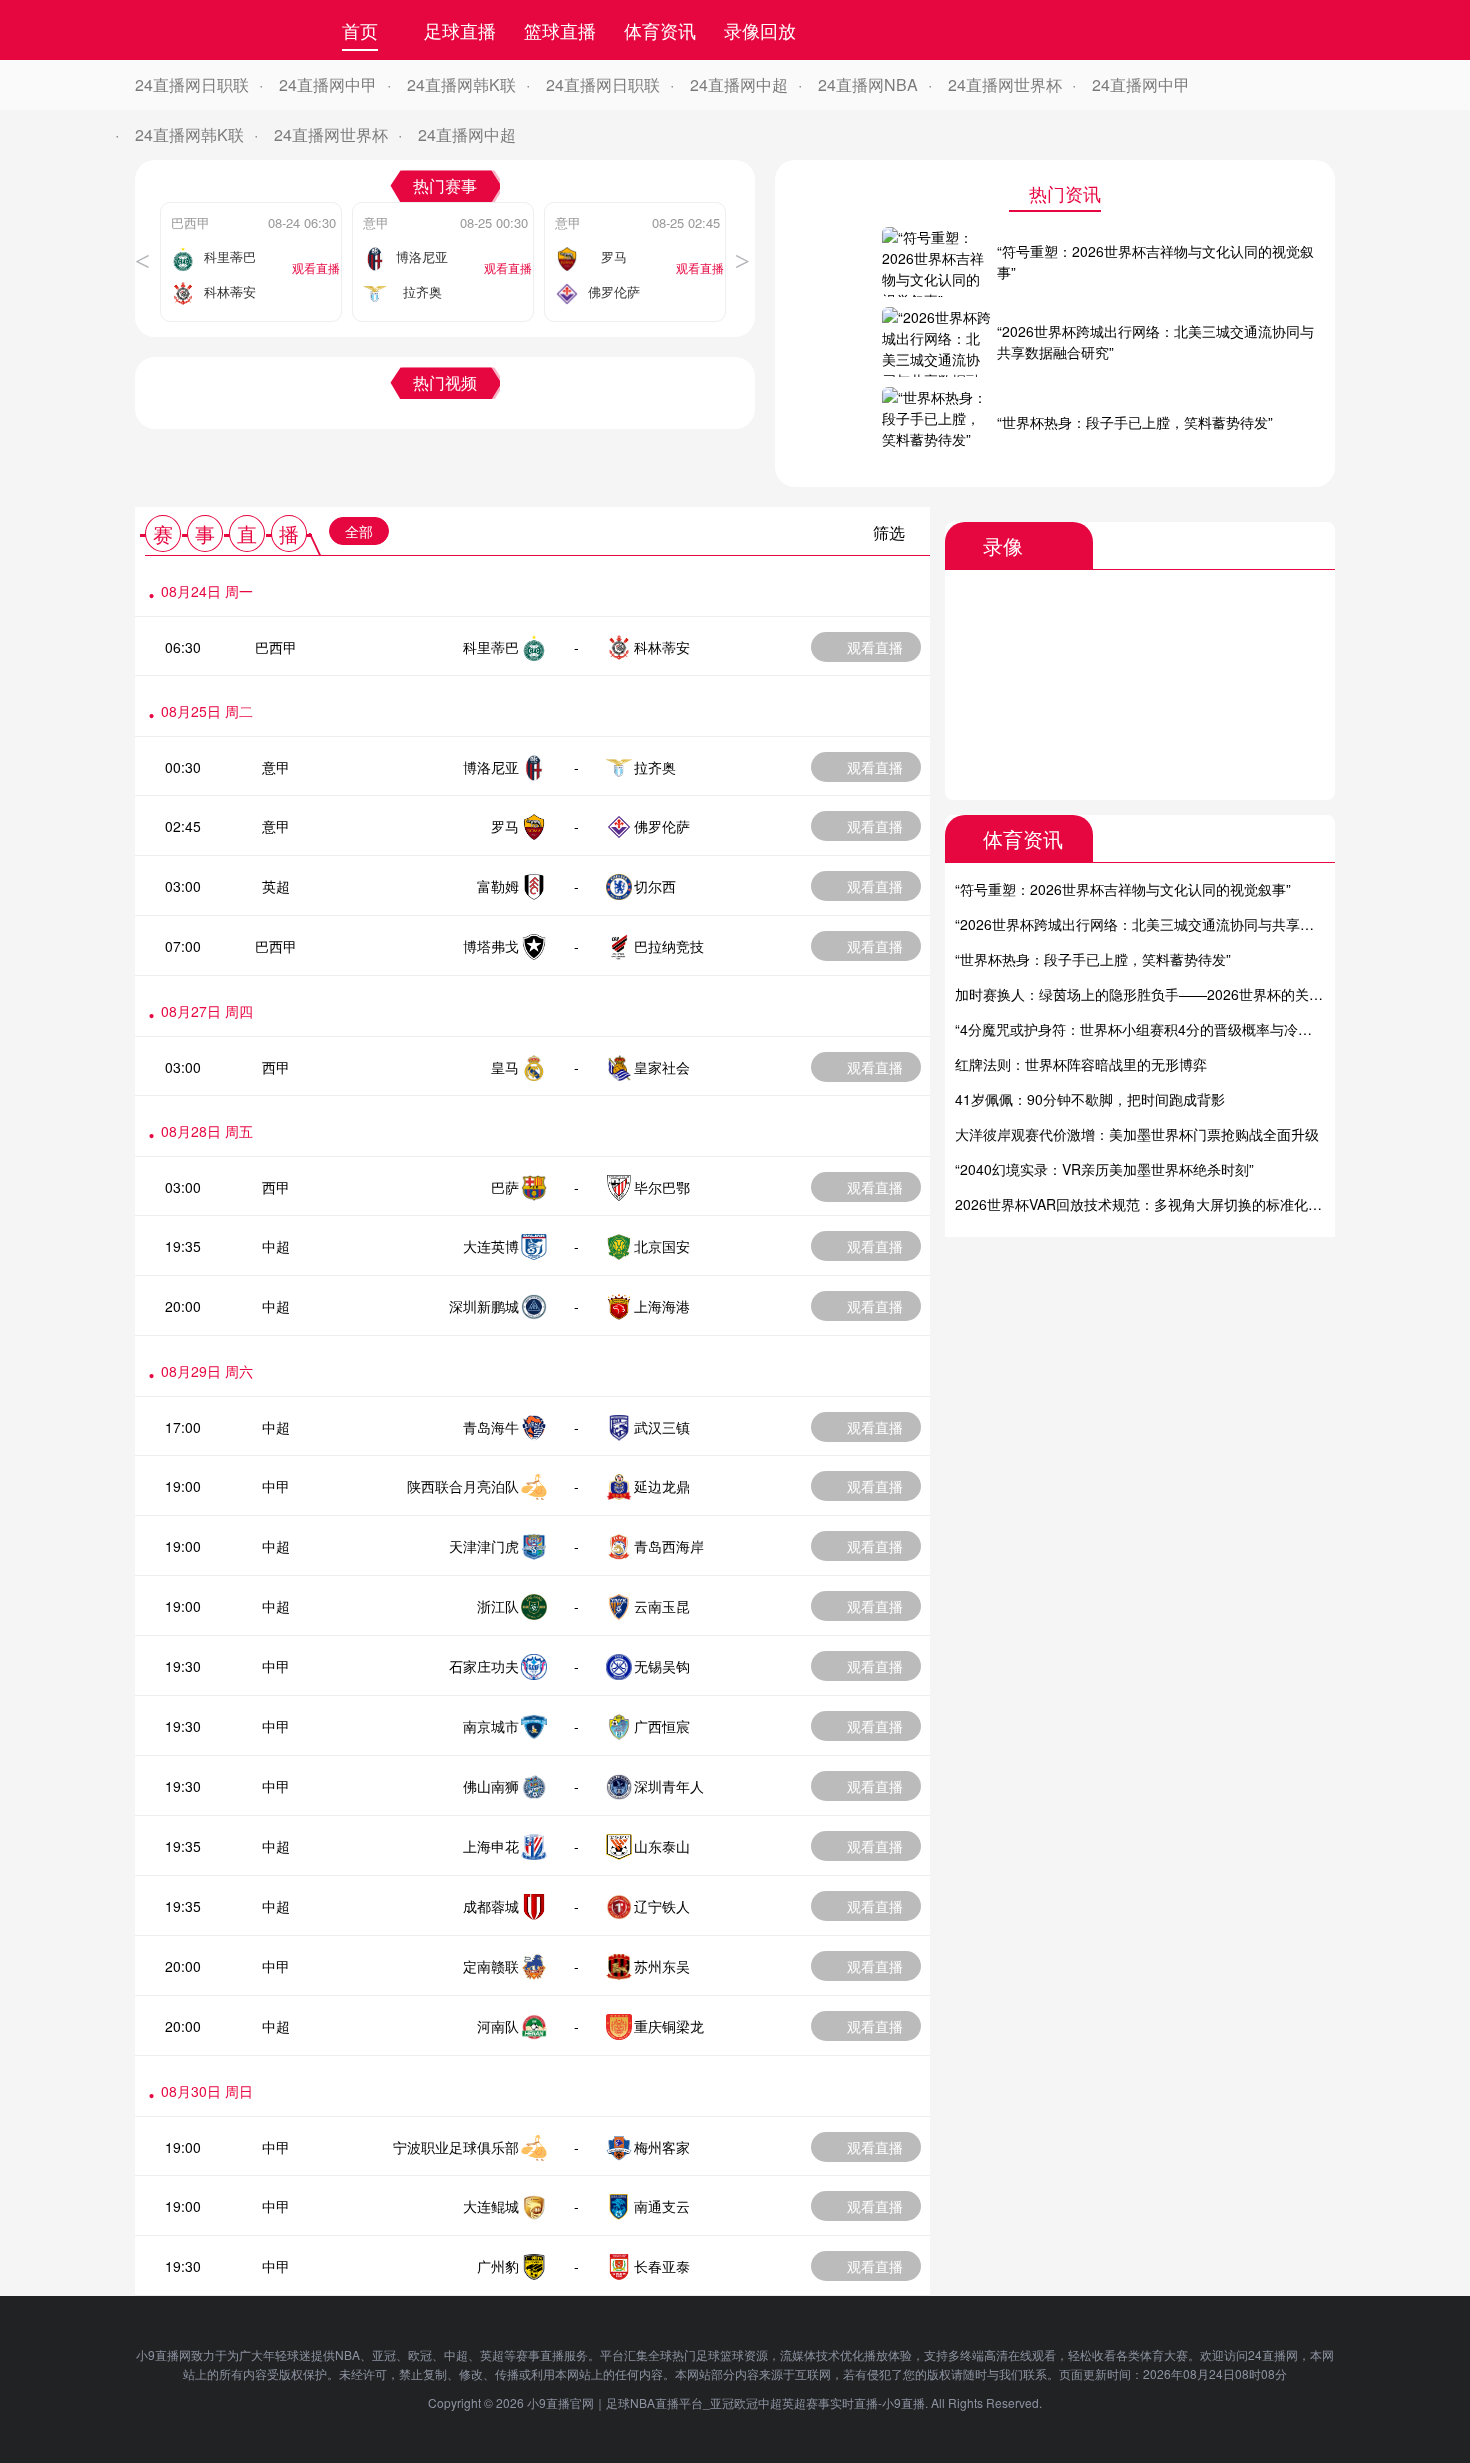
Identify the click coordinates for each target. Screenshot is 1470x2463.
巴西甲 (276, 647)
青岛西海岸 (669, 1546)
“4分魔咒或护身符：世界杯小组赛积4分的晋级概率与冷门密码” (1150, 1029)
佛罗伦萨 (662, 826)
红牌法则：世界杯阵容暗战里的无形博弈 (1081, 1064)
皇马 (505, 1067)
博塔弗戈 (491, 946)
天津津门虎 (484, 1546)
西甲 (276, 1067)
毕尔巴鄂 (662, 1187)
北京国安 (662, 1246)
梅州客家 (662, 2147)
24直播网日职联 (192, 84)
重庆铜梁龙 (669, 2026)
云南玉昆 (662, 1606)
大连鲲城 (491, 2206)
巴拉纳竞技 (669, 946)
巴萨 (505, 1187)
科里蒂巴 (491, 647)
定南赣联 (491, 1966)
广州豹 (498, 2266)
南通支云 (662, 2206)
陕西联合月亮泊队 (463, 1486)
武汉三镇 (662, 1427)
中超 (276, 1246)
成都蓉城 (491, 1906)
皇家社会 (662, 1067)
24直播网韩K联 (461, 84)
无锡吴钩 (662, 1666)
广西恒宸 (662, 1726)
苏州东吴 (662, 1966)
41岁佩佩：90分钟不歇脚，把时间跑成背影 (1090, 1099)
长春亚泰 (662, 2266)
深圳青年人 (669, 1786)
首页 (360, 30)
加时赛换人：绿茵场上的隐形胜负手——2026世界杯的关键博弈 (1153, 994)
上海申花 (491, 1846)
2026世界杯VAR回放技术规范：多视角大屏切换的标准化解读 (1145, 1204)
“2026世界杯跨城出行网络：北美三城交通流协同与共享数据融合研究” (1172, 924)
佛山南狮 (491, 1786)
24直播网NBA (868, 84)
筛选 (889, 532)
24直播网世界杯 (1005, 84)
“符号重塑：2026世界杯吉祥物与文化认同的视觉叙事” (1123, 889)
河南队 (498, 2026)
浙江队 (498, 1606)
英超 (276, 886)
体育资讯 (660, 30)
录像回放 (760, 30)
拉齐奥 (655, 767)
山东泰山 (662, 1846)
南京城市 (491, 1726)
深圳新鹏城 (484, 1306)
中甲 (276, 1486)
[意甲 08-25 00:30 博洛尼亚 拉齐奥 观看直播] (443, 208)
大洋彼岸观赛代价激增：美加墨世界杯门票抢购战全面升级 (1137, 1134)
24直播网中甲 (328, 84)
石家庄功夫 (484, 1666)
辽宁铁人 (662, 1906)
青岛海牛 (491, 1427)
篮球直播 (560, 30)
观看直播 (875, 647)
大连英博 (491, 1246)
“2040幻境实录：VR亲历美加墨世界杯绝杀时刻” (1104, 1169)
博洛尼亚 (491, 767)
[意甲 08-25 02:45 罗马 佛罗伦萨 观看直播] (635, 208)
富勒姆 (498, 886)
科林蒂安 (662, 647)
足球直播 (460, 30)
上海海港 (662, 1306)
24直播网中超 (739, 84)
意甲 (276, 767)
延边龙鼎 (662, 1486)
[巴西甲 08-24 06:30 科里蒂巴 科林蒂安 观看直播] (251, 208)
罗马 (505, 826)
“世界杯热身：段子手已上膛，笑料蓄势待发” (1093, 959)
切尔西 (655, 886)
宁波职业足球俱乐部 (456, 2147)
